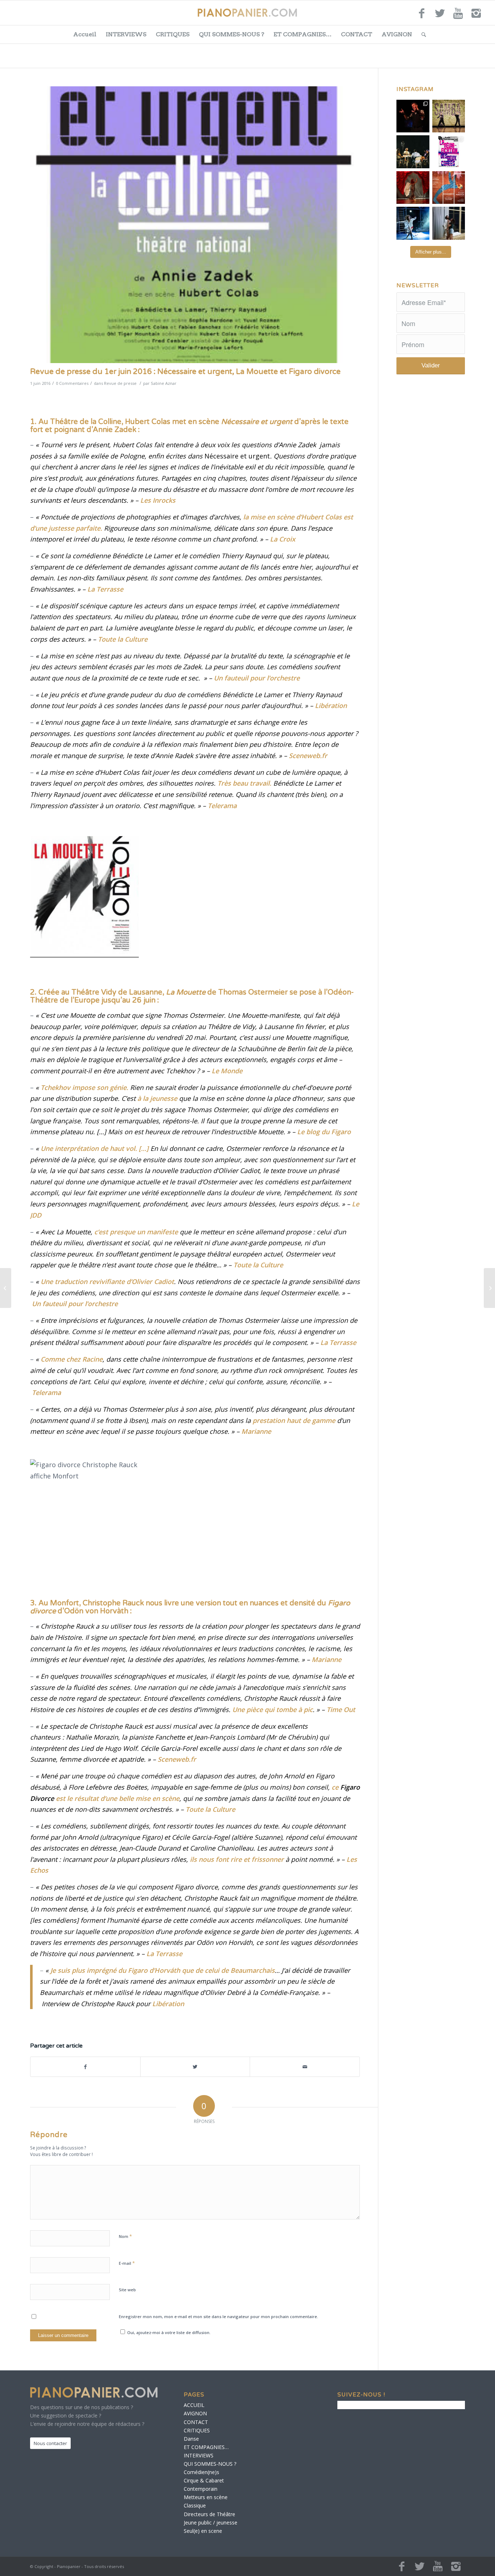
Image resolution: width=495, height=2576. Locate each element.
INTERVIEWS (126, 34)
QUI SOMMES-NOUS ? (232, 34)
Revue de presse (120, 383)
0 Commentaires (72, 383)
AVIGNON (397, 34)
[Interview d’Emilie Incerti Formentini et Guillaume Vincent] (6, 1288)
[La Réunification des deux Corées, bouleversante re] (449, 152)
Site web (127, 2290)
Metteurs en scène (206, 2497)
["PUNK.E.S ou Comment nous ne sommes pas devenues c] (413, 223)
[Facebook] (422, 16)
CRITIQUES (173, 34)
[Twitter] (440, 16)
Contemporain (201, 2489)
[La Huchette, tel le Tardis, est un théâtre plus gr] (413, 116)
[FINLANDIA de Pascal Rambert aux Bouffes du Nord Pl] (449, 223)
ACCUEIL (194, 2405)
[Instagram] (476, 16)
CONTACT (357, 34)
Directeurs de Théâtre (209, 2514)
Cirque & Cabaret (204, 2480)
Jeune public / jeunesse (211, 2522)
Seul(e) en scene (203, 2531)
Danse (191, 2439)
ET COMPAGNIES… (303, 34)
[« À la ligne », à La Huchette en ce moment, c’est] (449, 188)
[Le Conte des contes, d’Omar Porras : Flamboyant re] (413, 188)
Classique (195, 2505)
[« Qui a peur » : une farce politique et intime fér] (413, 152)
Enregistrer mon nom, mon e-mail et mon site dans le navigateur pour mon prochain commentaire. (219, 2316)
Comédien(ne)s (201, 2472)
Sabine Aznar (164, 383)
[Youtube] (458, 16)
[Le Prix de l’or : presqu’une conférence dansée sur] (449, 116)
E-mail (127, 2263)
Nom (125, 2236)
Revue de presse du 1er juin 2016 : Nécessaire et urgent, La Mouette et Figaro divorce (185, 372)
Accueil (85, 34)
